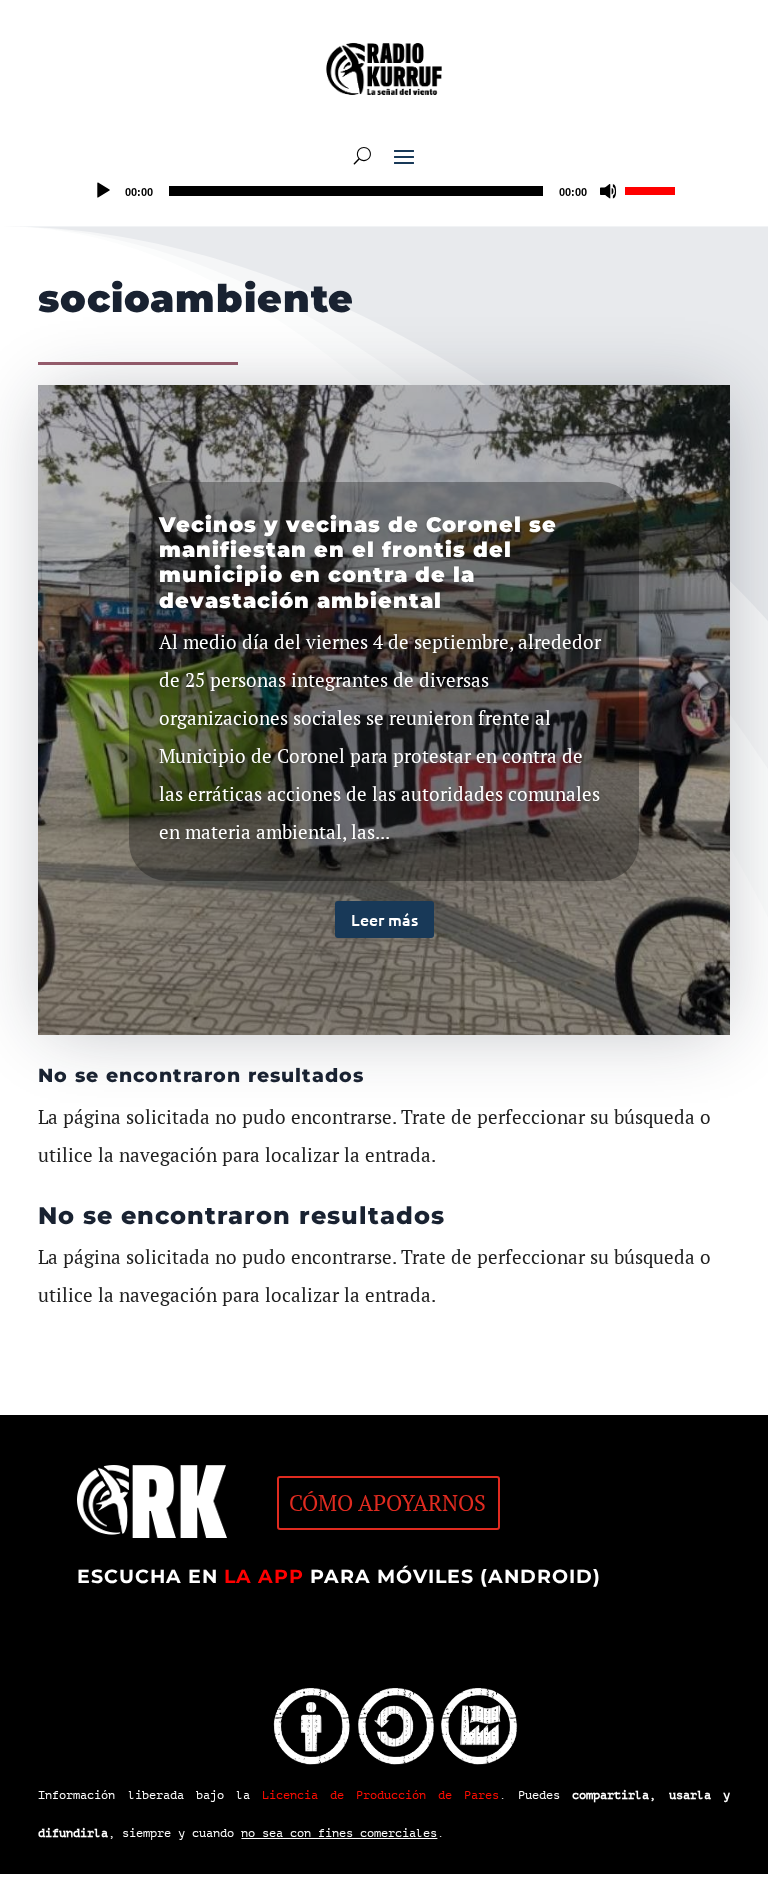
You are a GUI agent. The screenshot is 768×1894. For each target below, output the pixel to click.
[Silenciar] (609, 191)
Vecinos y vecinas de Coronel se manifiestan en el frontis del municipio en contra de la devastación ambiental (358, 562)
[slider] (653, 189)
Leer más (384, 919)
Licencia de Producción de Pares (380, 1795)
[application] (384, 191)
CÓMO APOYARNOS (387, 1502)
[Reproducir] (103, 191)
